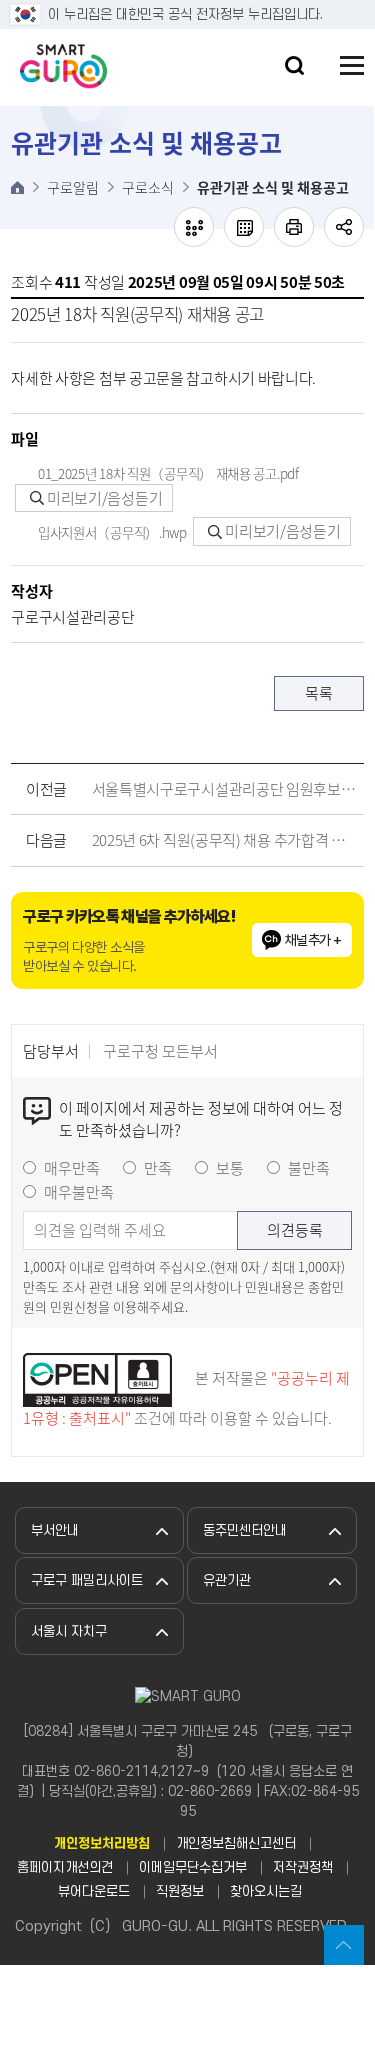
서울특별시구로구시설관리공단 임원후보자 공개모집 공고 (224, 789)
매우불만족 (79, 1192)
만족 (158, 1168)
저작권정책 (303, 1867)
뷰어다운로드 (94, 1891)
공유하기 (344, 227)
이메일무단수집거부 (193, 1867)
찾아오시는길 (266, 1891)
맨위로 (344, 1945)
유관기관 (227, 1580)
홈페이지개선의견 (65, 1867)
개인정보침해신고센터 (236, 1843)
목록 (318, 693)
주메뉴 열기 (352, 65)
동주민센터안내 (245, 1530)
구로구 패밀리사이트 (87, 1580)
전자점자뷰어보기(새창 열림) (194, 227)
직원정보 (180, 1891)
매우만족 (72, 1168)
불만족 (309, 1168)
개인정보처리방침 (102, 1843)
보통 (230, 1168)
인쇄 (294, 227)
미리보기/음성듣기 (103, 498)
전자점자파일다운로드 (244, 227)
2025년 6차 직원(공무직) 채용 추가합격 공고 (224, 840)
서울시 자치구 (69, 1631)
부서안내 (55, 1530)
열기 (294, 65)
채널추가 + (313, 940)
